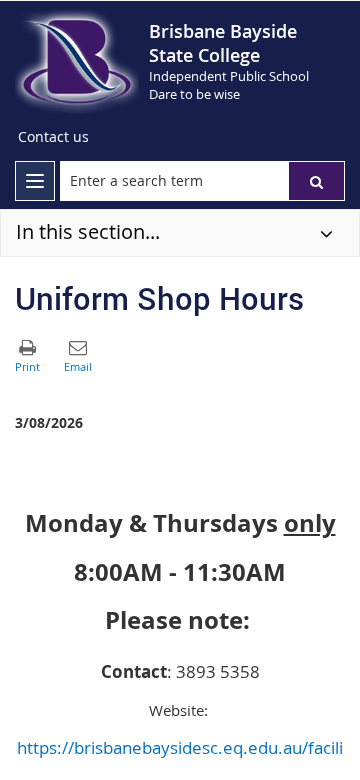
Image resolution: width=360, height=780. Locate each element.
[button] (316, 181)
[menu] (35, 181)
